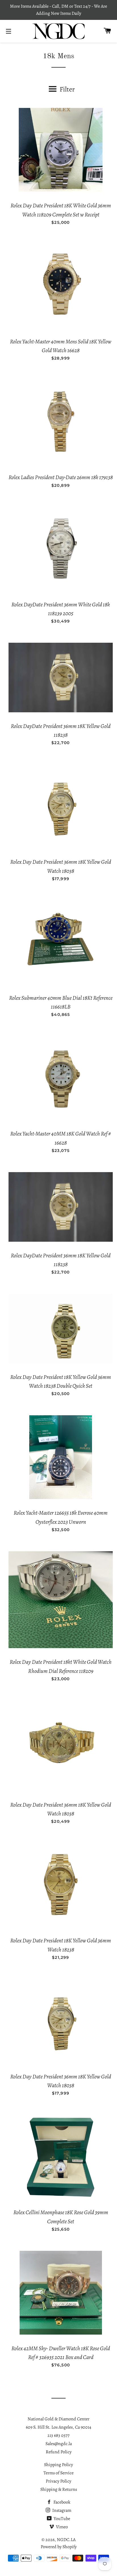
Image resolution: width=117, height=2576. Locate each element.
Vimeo (61, 2527)
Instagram (61, 2510)
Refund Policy (59, 2452)
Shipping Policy (58, 2465)
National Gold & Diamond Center (58, 2419)
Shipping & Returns (59, 2489)
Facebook (61, 2502)
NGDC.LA (66, 2540)
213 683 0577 (58, 2435)
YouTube (61, 2519)
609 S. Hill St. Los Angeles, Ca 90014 (58, 2427)
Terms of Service (58, 2473)
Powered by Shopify (59, 2547)
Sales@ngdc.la (59, 2444)
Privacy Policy (58, 2481)
